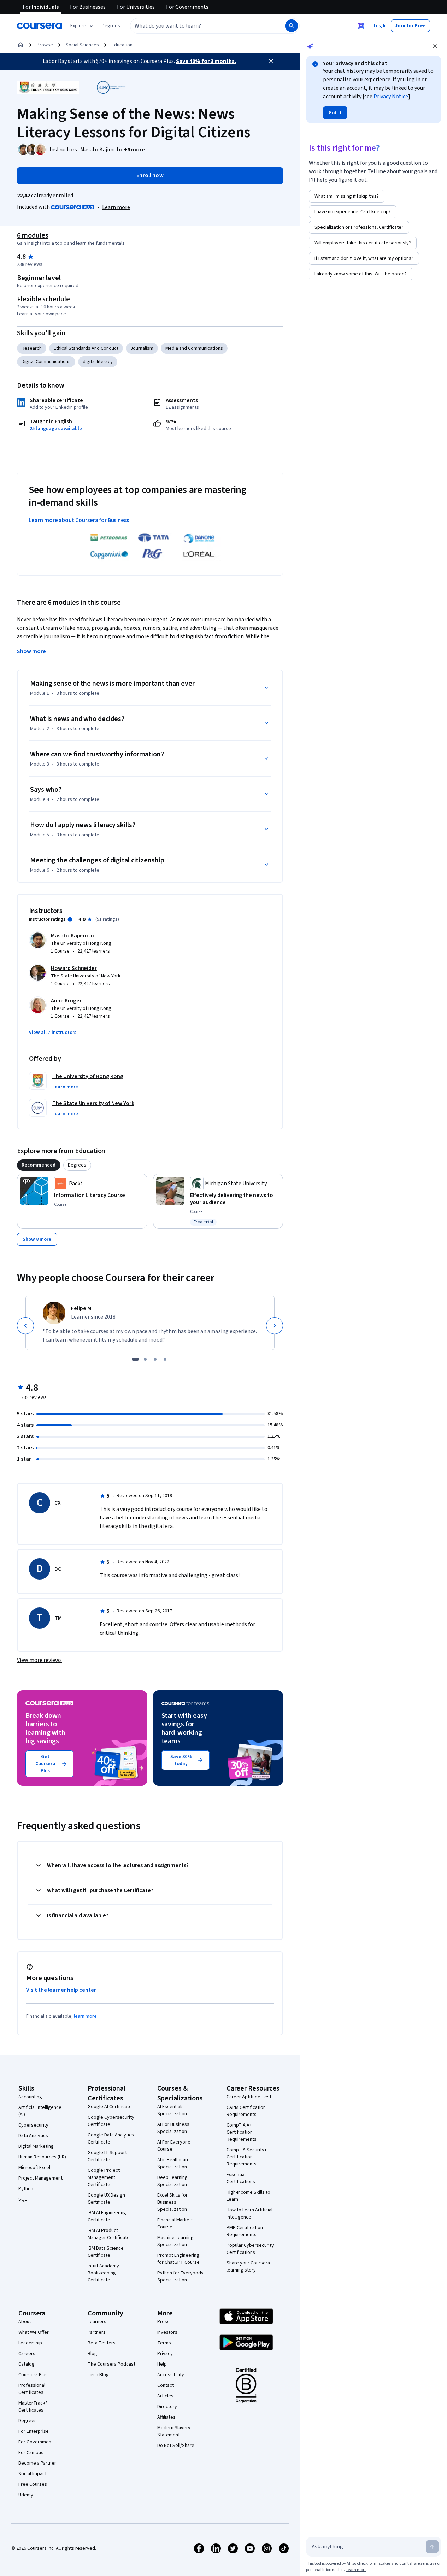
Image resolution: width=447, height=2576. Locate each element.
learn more (85, 2016)
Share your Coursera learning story (248, 2267)
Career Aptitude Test (249, 2097)
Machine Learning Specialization (175, 2241)
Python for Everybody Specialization (180, 2276)
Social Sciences (82, 45)
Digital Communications (46, 362)
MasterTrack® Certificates (33, 2407)
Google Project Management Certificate (104, 2177)
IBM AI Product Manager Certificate (109, 2234)
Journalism (142, 348)
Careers (27, 2354)
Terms (164, 2343)
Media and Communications (194, 348)
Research (32, 348)
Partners (97, 2332)
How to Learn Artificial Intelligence (249, 2214)
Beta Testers (102, 2343)
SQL (23, 2199)
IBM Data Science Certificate (106, 2252)
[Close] (271, 61)
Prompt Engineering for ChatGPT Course (178, 2259)
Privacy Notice (391, 97)
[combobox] (200, 26)
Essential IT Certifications (241, 2178)
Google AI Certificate (110, 2107)
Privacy (165, 2354)
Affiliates (166, 2417)
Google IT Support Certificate (107, 2156)
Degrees (28, 2421)
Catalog (27, 2364)
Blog (92, 2354)
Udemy (26, 2495)
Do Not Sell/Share (176, 2446)
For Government (36, 2442)
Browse (45, 45)
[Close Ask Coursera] (361, 26)
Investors (167, 2332)
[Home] (20, 45)
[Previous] (25, 1326)
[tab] (39, 1165)
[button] (111, 26)
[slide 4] (165, 1359)
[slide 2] (145, 1359)
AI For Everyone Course (174, 2146)
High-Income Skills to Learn (248, 2196)
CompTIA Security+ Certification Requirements (247, 2157)
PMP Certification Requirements (245, 2231)
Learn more (116, 207)
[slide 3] (155, 1359)
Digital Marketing (36, 2146)
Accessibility (171, 2375)
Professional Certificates (32, 2389)
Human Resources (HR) (42, 2157)
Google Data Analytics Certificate (111, 2139)
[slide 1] (135, 1359)
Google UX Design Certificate (106, 2199)
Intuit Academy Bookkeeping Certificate (103, 2273)
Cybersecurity (33, 2125)
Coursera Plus (33, 2375)
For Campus (31, 2453)
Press (163, 2322)
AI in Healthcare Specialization (173, 2163)
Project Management (40, 2178)
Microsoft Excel (34, 2168)
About (25, 2322)
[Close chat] (435, 46)
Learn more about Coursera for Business (79, 520)
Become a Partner (37, 2463)
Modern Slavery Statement (174, 2431)
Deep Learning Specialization (172, 2181)
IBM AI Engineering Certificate (107, 2216)
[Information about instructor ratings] (70, 919)
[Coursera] (39, 26)
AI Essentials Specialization (172, 2110)
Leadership (30, 2343)
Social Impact (33, 2474)
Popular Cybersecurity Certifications (250, 2249)
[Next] (275, 1326)
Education (122, 45)
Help (162, 2364)
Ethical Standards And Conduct (86, 348)
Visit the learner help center (61, 1990)
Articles (165, 2396)
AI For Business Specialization (173, 2128)
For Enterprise (34, 2431)
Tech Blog (98, 2375)
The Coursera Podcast (111, 2364)
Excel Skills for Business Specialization (172, 2202)
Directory (167, 2407)
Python (26, 2189)
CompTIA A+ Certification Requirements (242, 2132)
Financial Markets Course (175, 2223)
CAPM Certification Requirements (246, 2111)
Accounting (30, 2097)
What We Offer (34, 2332)
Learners (97, 2322)
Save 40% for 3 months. (206, 61)
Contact (166, 2385)
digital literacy (98, 362)
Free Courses (33, 2484)
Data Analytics (33, 2136)
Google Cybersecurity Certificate (111, 2121)
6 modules (33, 235)
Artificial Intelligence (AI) (40, 2111)
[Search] (292, 26)
